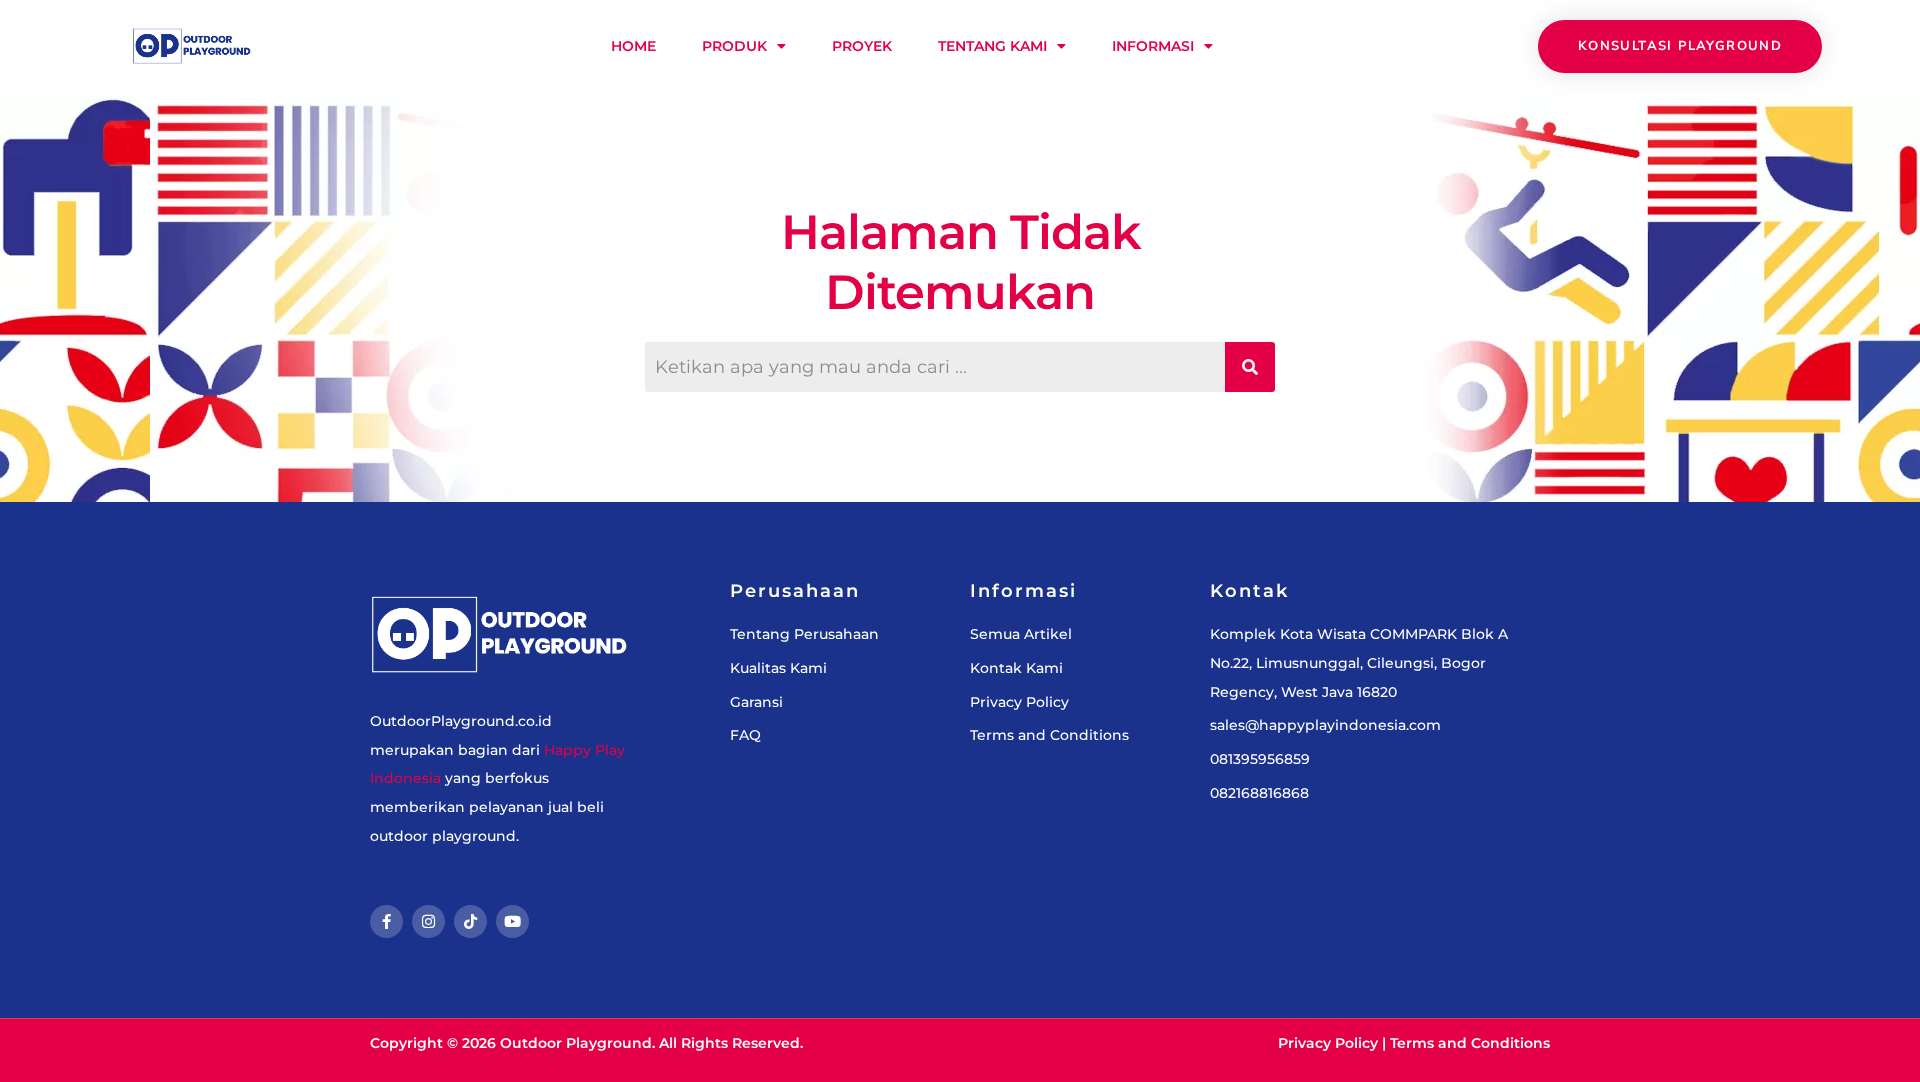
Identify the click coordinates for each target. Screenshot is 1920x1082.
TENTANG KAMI (992, 46)
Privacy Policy (1328, 1043)
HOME (633, 46)
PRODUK (734, 46)
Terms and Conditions (1470, 1043)
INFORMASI (1153, 46)
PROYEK (862, 46)
